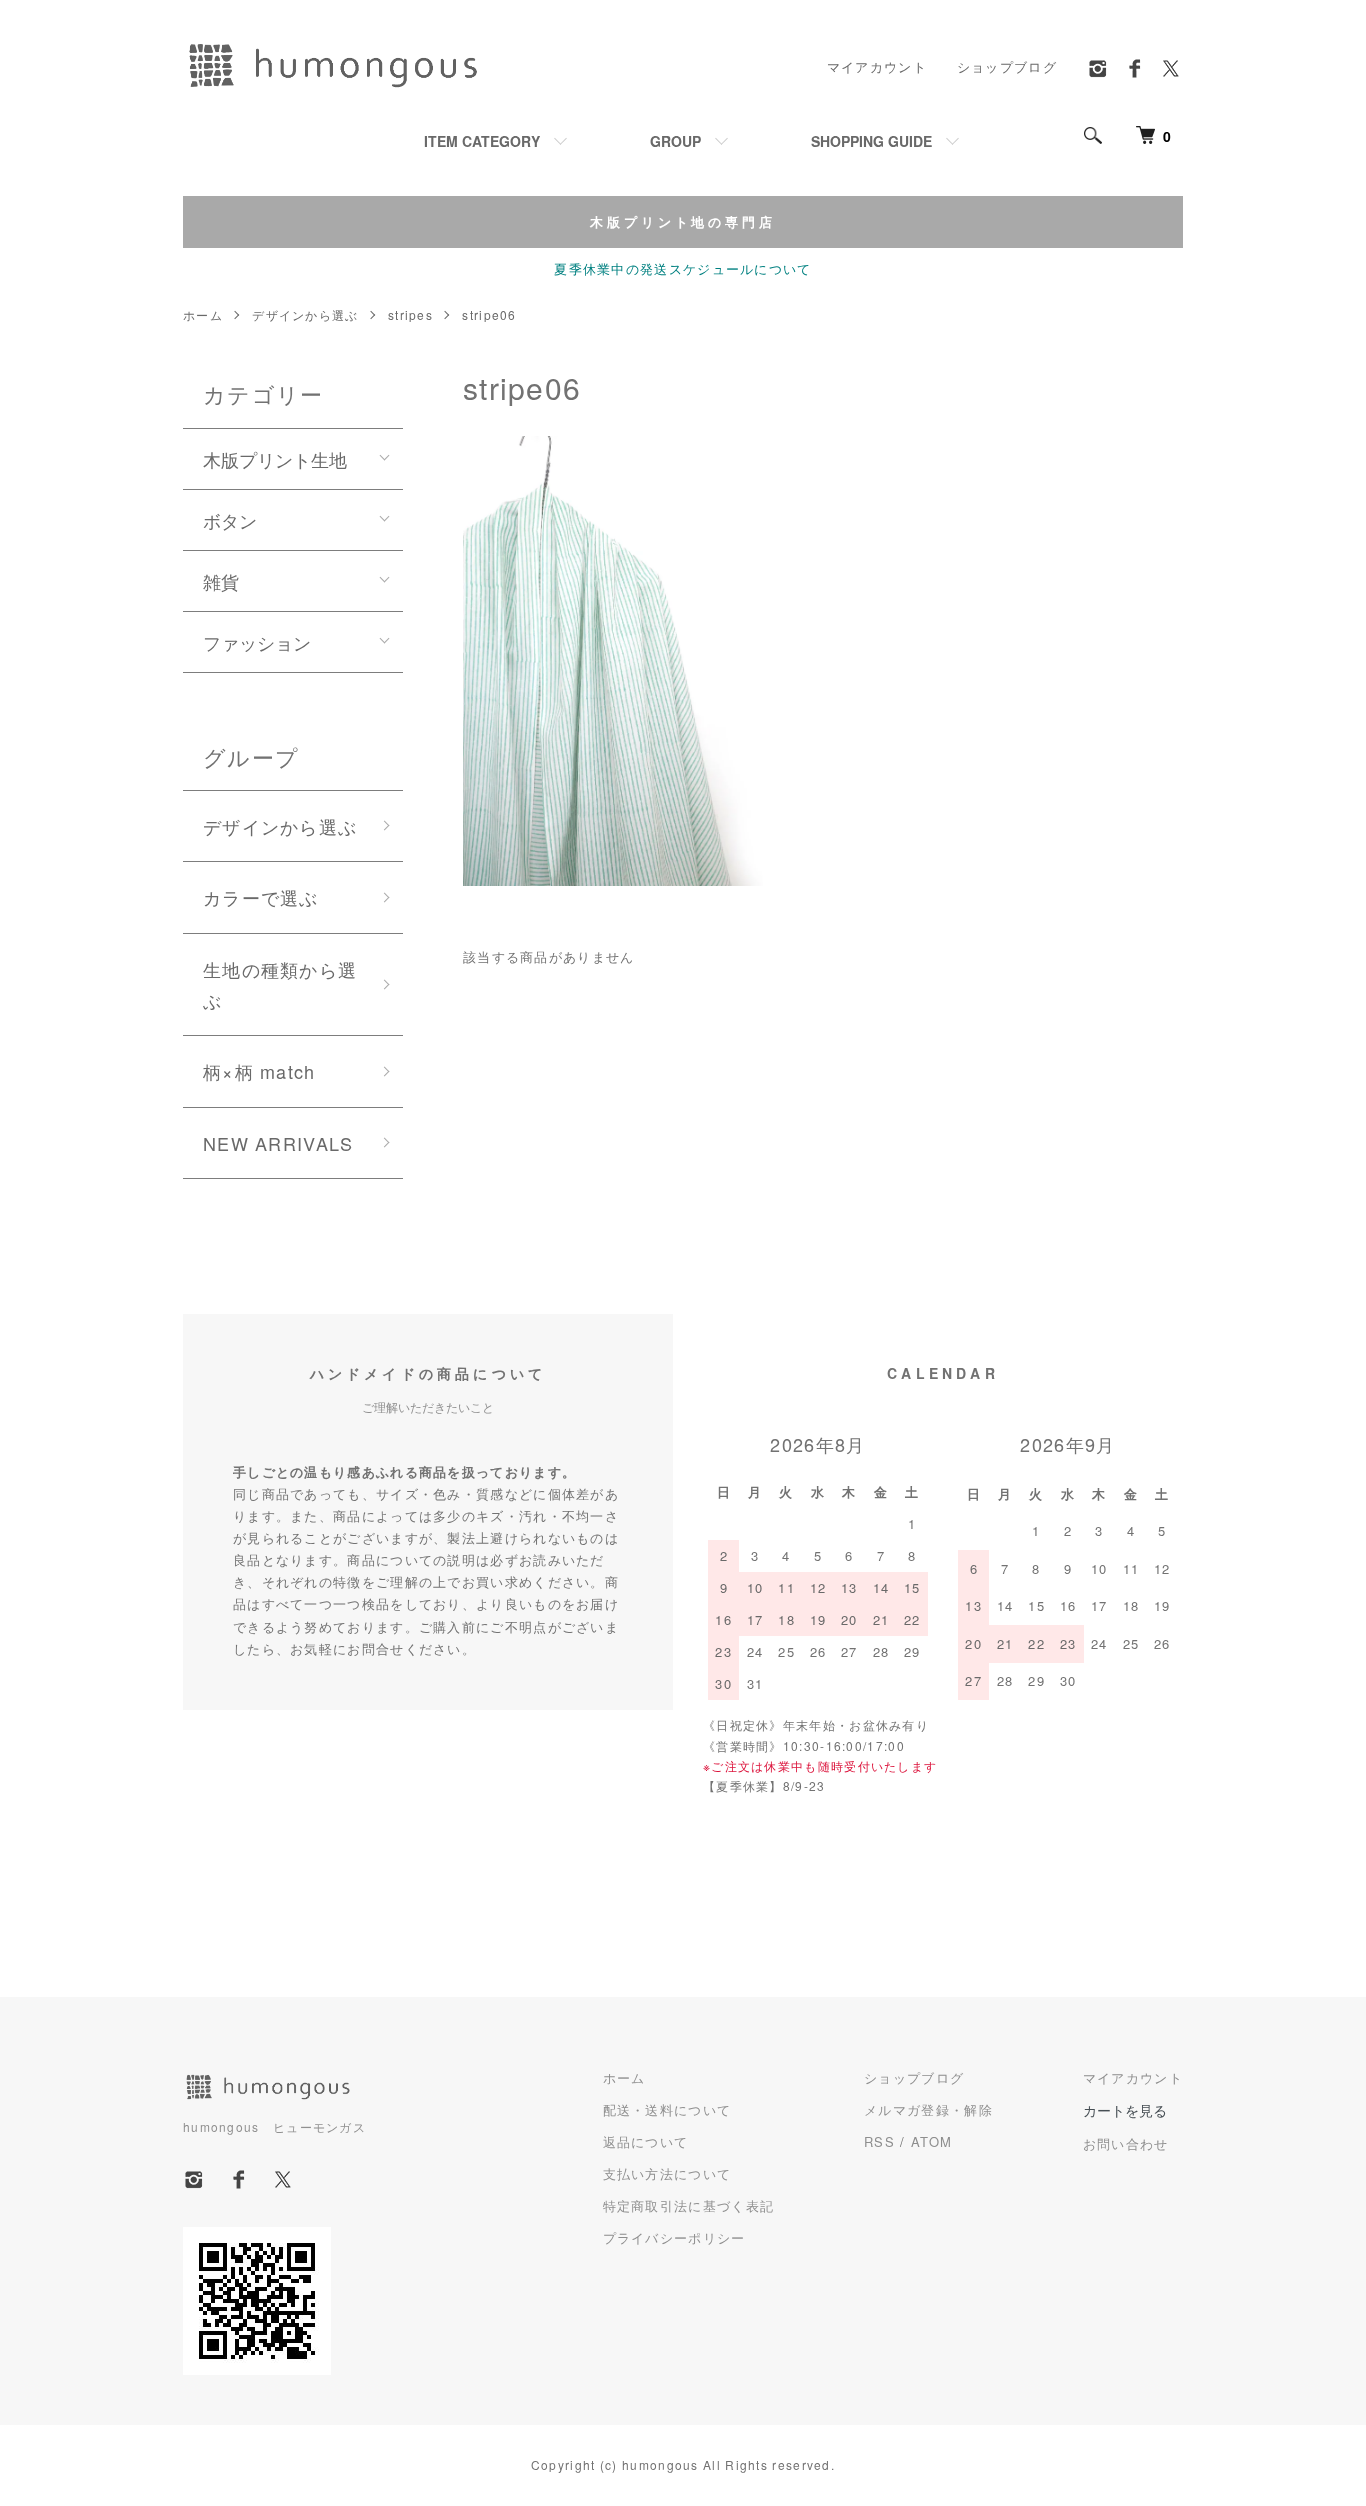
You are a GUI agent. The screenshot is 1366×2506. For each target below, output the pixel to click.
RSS (879, 2141)
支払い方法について (667, 2173)
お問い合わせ (1126, 2143)
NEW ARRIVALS (278, 1143)
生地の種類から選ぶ (280, 984)
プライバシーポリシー (674, 2237)
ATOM (931, 2141)
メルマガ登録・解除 (928, 2109)
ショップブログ (1007, 66)
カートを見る (1125, 2110)
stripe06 (489, 314)
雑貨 (221, 581)
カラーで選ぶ (261, 897)
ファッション (257, 642)
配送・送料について (667, 2109)
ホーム (203, 314)
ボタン (230, 520)
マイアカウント (877, 66)
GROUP (675, 141)
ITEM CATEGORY (482, 141)
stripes (410, 314)
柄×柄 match (259, 1071)
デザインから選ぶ (305, 314)
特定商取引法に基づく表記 (689, 2205)
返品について (646, 2141)
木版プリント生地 (275, 459)
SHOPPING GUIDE (871, 141)
